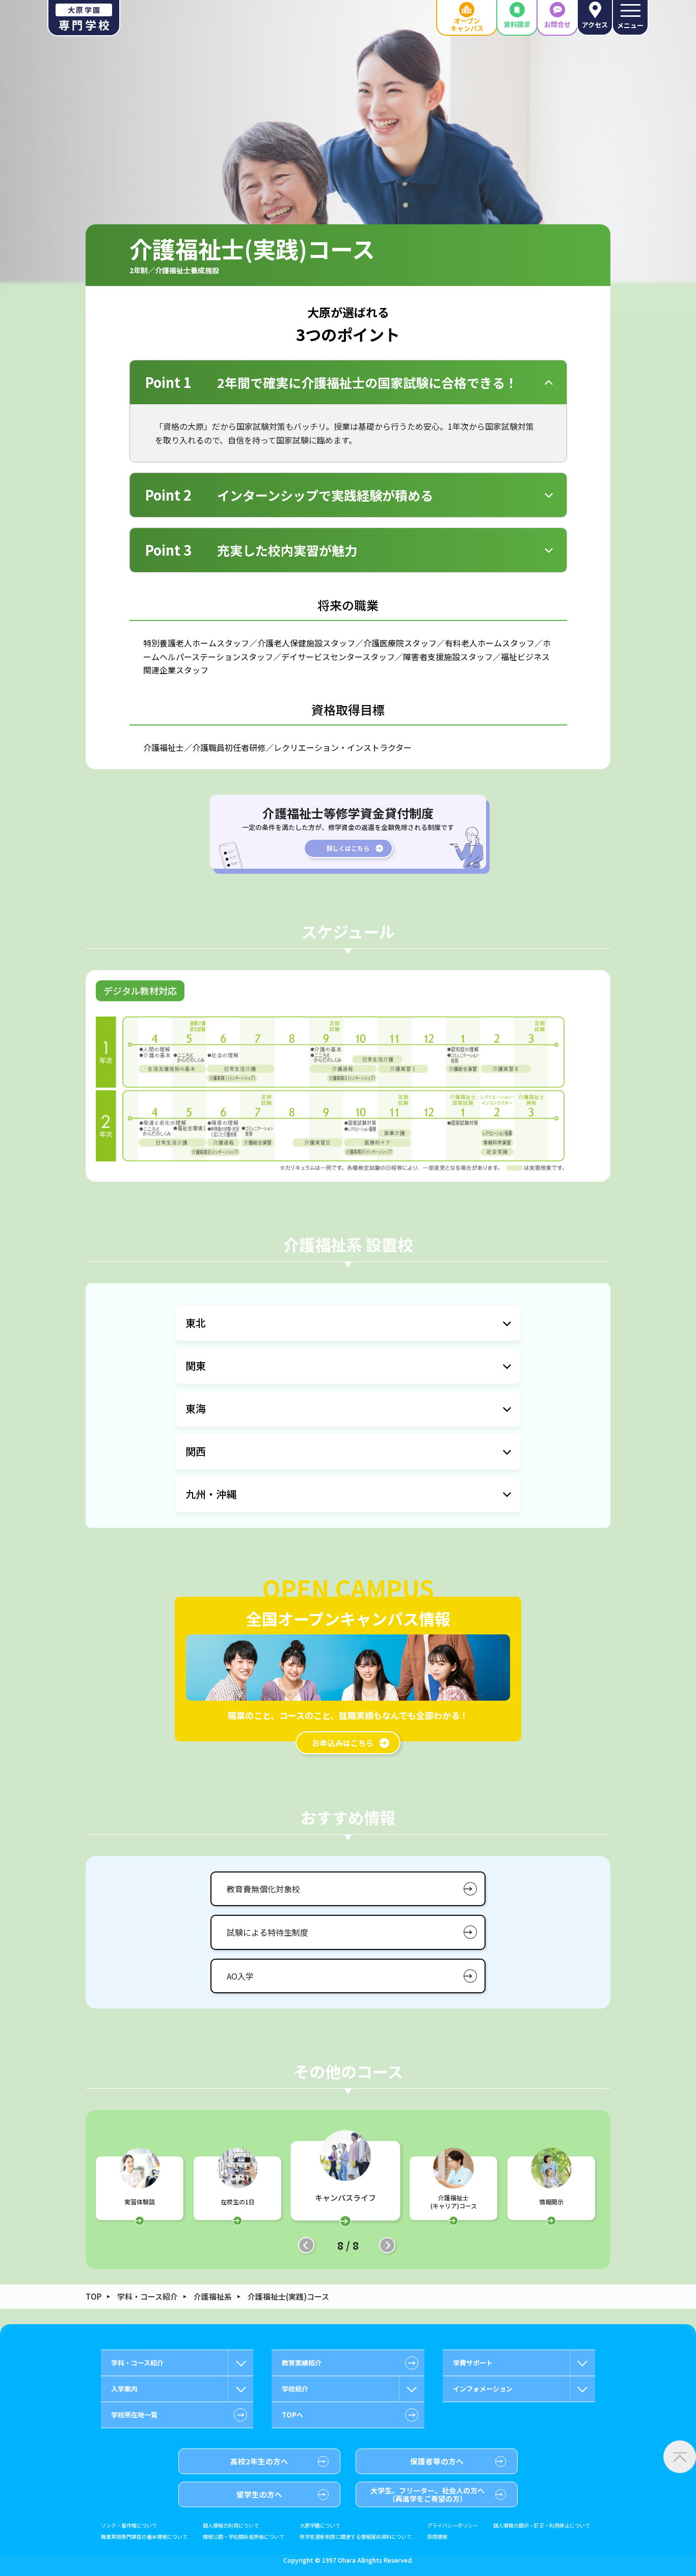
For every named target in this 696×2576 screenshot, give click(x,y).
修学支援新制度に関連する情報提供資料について (356, 2537)
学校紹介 (295, 2389)
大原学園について (320, 2526)
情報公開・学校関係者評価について (244, 2537)
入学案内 (124, 2389)
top (93, 2296)
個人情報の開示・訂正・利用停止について (542, 2526)
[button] (306, 2245)
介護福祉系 (213, 2296)
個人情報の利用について (231, 2526)
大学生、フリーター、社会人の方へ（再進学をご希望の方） (427, 2494)
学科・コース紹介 (148, 2296)
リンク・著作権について (129, 2526)
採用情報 (437, 2537)
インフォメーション (483, 2389)
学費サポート (473, 2363)
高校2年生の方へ (259, 2461)
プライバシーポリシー (452, 2526)
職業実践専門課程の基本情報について (144, 2537)
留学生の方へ (259, 2494)
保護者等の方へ (437, 2461)
